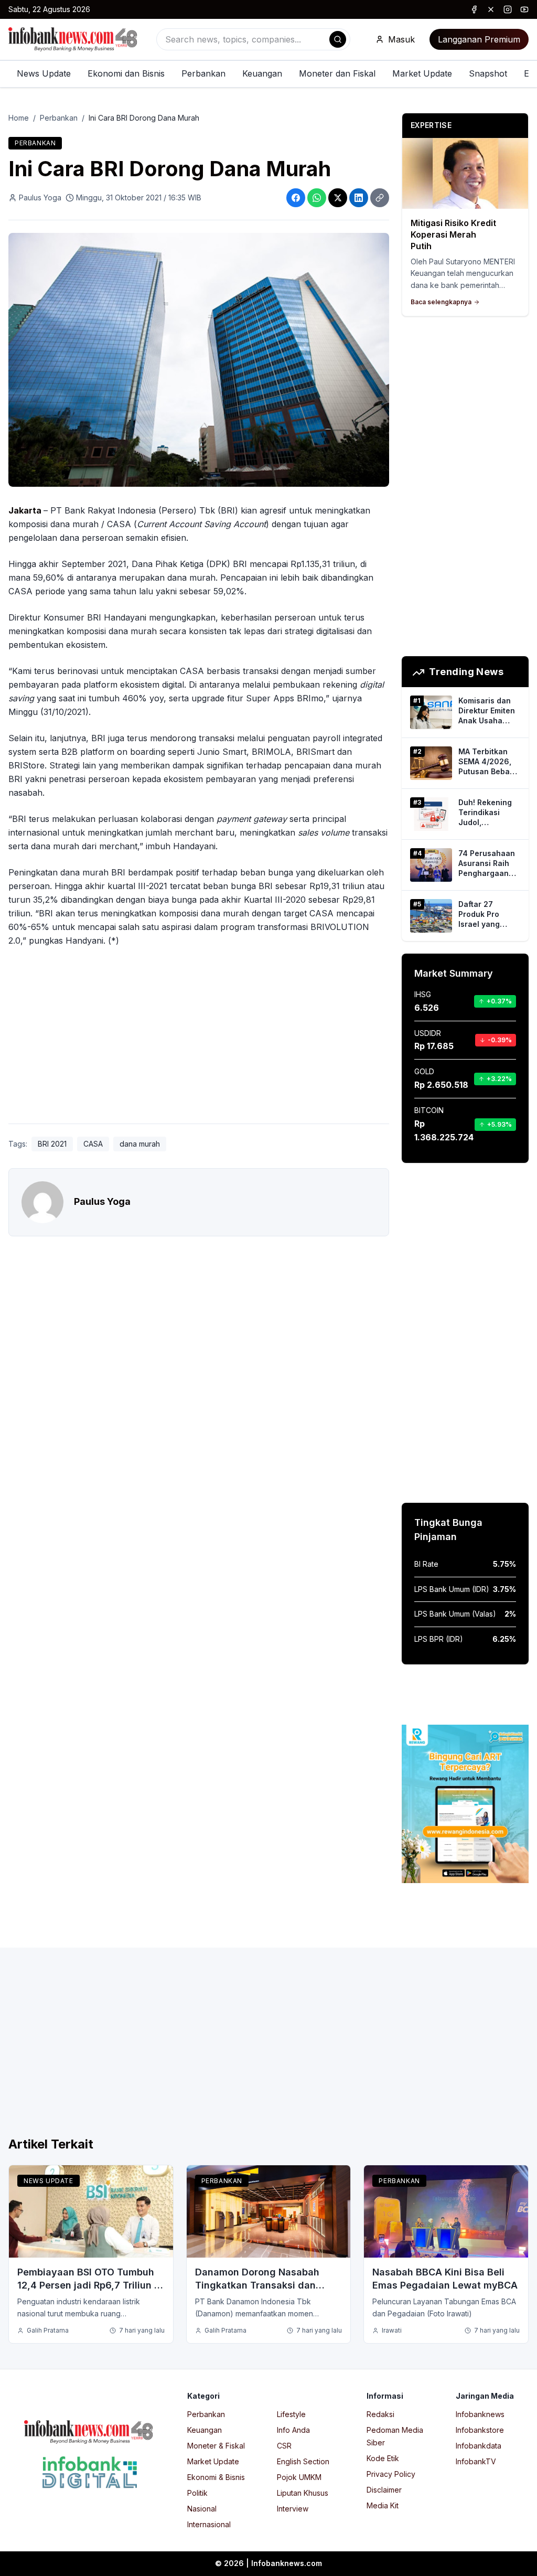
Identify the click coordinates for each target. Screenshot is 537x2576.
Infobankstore (480, 2430)
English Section (303, 2461)
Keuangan (262, 73)
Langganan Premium (479, 39)
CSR (284, 2446)
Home (19, 118)
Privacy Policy (391, 2474)
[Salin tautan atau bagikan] (380, 198)
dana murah (140, 1144)
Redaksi (380, 2414)
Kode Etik (383, 2458)
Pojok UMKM (299, 2477)
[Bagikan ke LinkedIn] (359, 198)
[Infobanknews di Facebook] (474, 9)
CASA (93, 1144)
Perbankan (203, 73)
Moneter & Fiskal (216, 2446)
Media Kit (383, 2505)
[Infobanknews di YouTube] (524, 9)
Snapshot (488, 73)
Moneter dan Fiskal (337, 73)
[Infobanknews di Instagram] (508, 9)
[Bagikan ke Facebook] (296, 198)
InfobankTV (476, 2461)
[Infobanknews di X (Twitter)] (491, 9)
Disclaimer (384, 2490)
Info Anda (293, 2430)
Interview (293, 2509)
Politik (197, 2493)
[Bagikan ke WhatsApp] (317, 198)
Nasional (202, 2509)
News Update (44, 73)
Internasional (209, 2524)
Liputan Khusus (303, 2493)
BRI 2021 (52, 1144)
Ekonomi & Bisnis (216, 2477)
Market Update (422, 73)
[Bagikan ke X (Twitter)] (338, 198)
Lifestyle (291, 2414)
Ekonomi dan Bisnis (126, 73)
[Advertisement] (199, 1038)
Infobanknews (480, 2414)
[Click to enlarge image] (199, 360)
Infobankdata (479, 2446)
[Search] (338, 39)
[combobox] (253, 39)
